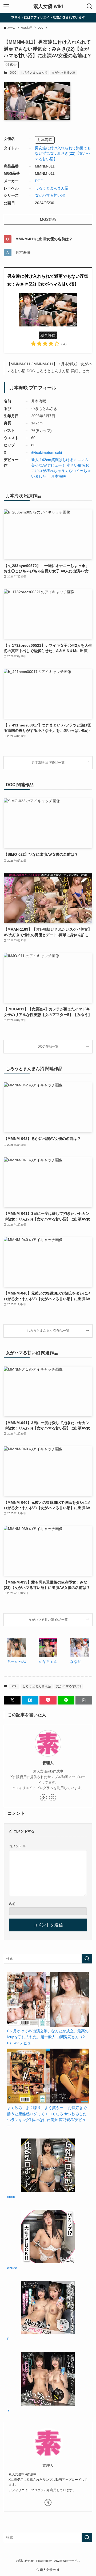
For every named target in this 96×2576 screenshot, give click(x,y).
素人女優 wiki (48, 6)
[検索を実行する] (87, 1959)
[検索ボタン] (90, 6)
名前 (12, 1904)
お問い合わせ (25, 2561)
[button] (12, 1700)
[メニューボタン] (6, 6)
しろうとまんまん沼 (34, 73)
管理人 (48, 1763)
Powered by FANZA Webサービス (58, 2561)
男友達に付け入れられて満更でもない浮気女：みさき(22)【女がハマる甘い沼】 (63, 154)
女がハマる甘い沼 (63, 73)
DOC (13, 73)
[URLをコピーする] (84, 1700)
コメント (17, 1846)
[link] (43, 1798)
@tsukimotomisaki (47, 453)
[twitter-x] (53, 1798)
